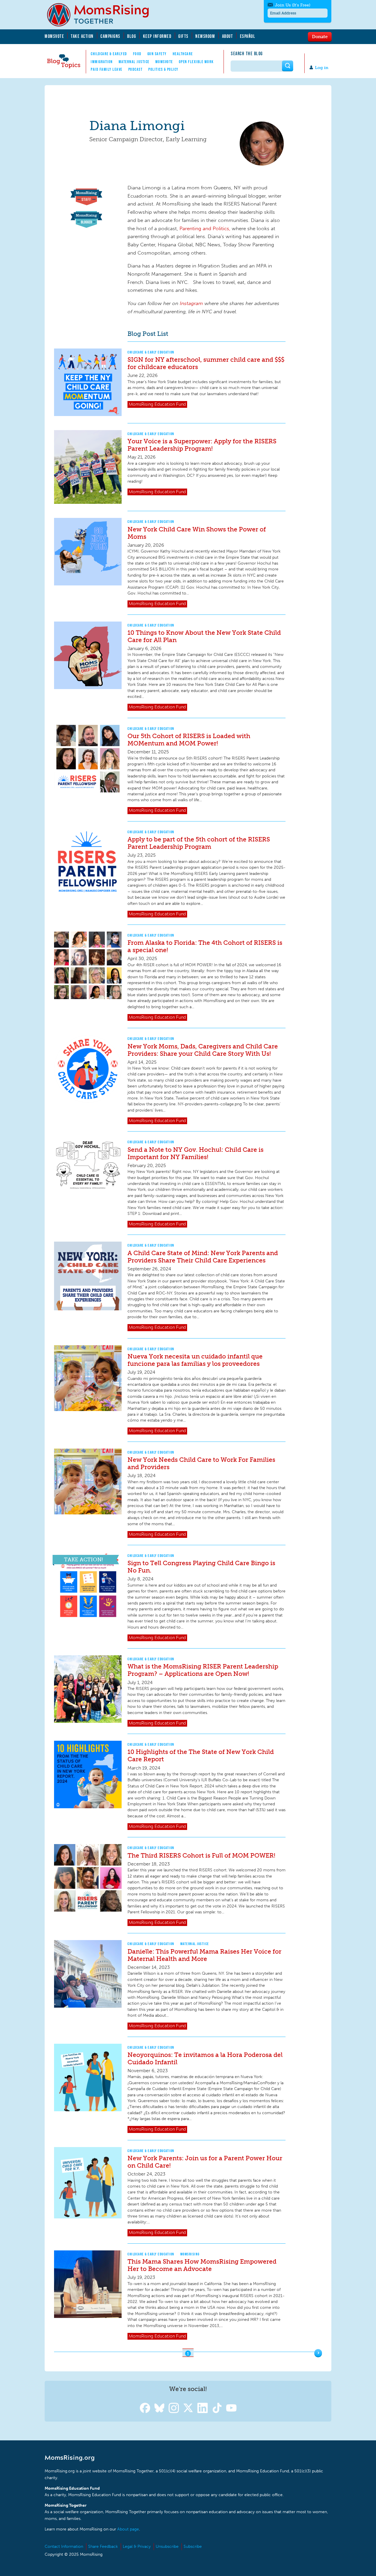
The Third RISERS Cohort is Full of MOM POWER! (201, 1855)
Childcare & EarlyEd (109, 54)
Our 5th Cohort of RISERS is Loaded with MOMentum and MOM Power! (189, 740)
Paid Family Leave (107, 69)
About (228, 36)
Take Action (82, 36)
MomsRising (190, 2254)
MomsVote (54, 36)
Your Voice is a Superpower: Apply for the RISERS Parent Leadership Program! (202, 445)
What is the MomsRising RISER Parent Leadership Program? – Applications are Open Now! (203, 1670)
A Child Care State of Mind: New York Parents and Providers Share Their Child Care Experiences (203, 1257)
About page (128, 2529)
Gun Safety (157, 54)
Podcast (136, 69)
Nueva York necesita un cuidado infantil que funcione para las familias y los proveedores (195, 1360)
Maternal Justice (134, 62)
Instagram (191, 303)
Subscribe (193, 2546)
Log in (322, 68)
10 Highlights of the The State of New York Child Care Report (201, 1755)
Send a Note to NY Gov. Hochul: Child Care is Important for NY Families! (195, 1153)
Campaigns (110, 36)
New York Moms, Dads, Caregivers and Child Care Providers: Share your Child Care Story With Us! (203, 1050)
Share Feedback (103, 2546)
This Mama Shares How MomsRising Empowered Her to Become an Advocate (202, 2265)
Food (137, 54)
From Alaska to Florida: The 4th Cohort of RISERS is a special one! (205, 946)
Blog (132, 36)
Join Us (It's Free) (293, 5)
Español (248, 36)
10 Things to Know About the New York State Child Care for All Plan (204, 636)
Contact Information (64, 2546)
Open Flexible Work (196, 62)
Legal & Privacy (137, 2546)
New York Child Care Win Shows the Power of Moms (197, 533)
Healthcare (183, 54)
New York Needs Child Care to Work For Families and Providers (201, 1463)
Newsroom (205, 36)
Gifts (183, 36)
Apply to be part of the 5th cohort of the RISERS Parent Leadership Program (199, 843)
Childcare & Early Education (151, 352)
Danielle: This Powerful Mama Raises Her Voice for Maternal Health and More (204, 1955)
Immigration (102, 62)
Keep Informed (157, 36)
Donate (320, 36)
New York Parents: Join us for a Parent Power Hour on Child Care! (205, 2162)
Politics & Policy (163, 69)
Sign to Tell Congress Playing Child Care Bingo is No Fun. (201, 1567)
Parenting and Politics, (206, 228)
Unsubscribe (167, 2546)
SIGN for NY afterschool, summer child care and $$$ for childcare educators (206, 363)
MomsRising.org (102, 15)
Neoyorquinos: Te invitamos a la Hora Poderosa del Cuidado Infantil (205, 2058)
